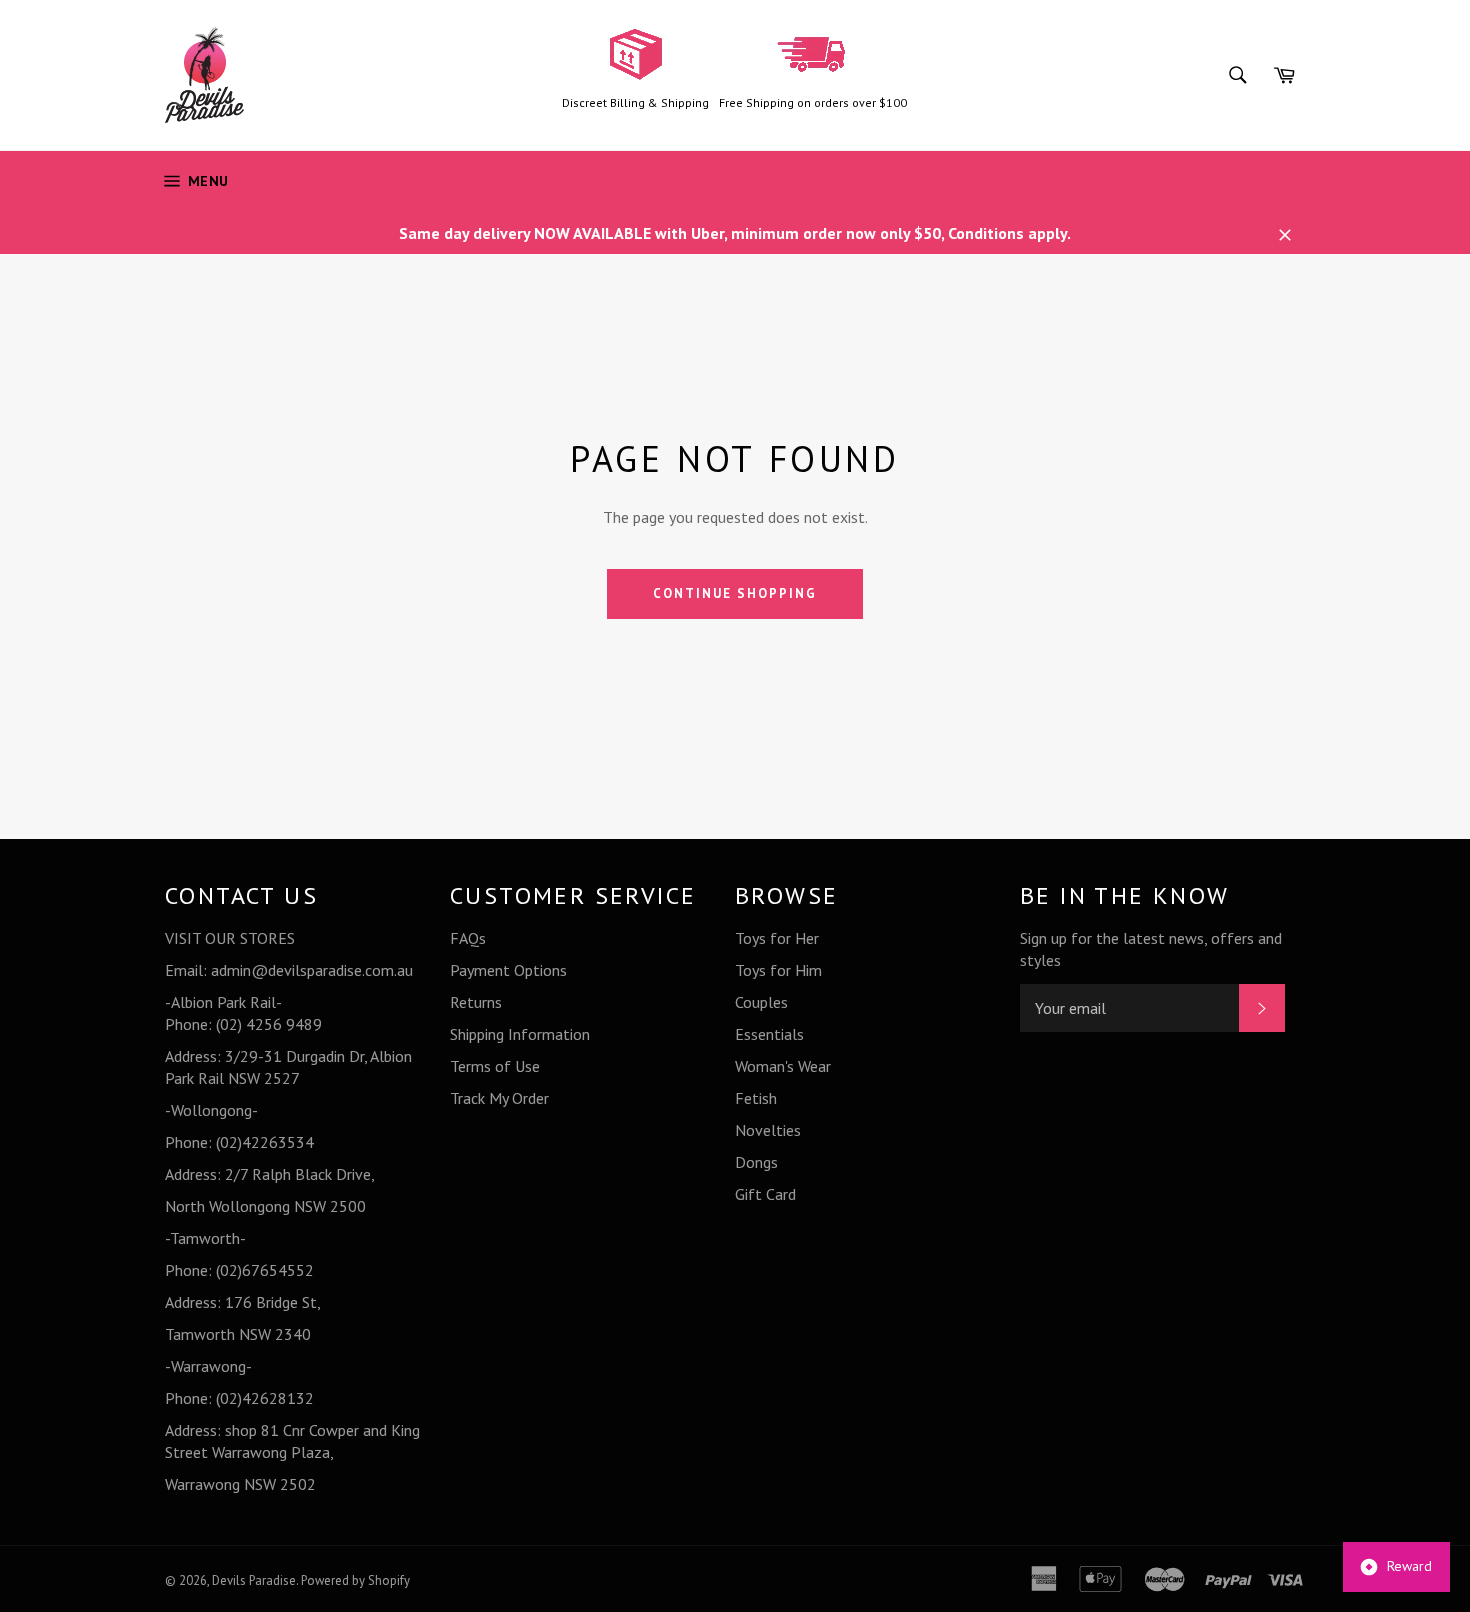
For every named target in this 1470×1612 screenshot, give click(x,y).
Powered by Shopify (355, 1580)
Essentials (769, 1034)
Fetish (756, 1098)
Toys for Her (777, 938)
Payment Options (508, 970)
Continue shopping (734, 593)
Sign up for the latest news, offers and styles (1151, 949)
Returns (476, 1002)
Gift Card (765, 1194)
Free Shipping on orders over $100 (813, 102)
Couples (761, 1002)
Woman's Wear (783, 1066)
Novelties (768, 1130)
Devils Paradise (254, 1580)
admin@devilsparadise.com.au (312, 970)
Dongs (756, 1162)
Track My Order (499, 1098)
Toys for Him (778, 970)
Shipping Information (520, 1034)
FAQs (468, 938)
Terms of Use (495, 1066)
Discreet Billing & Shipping (635, 102)
